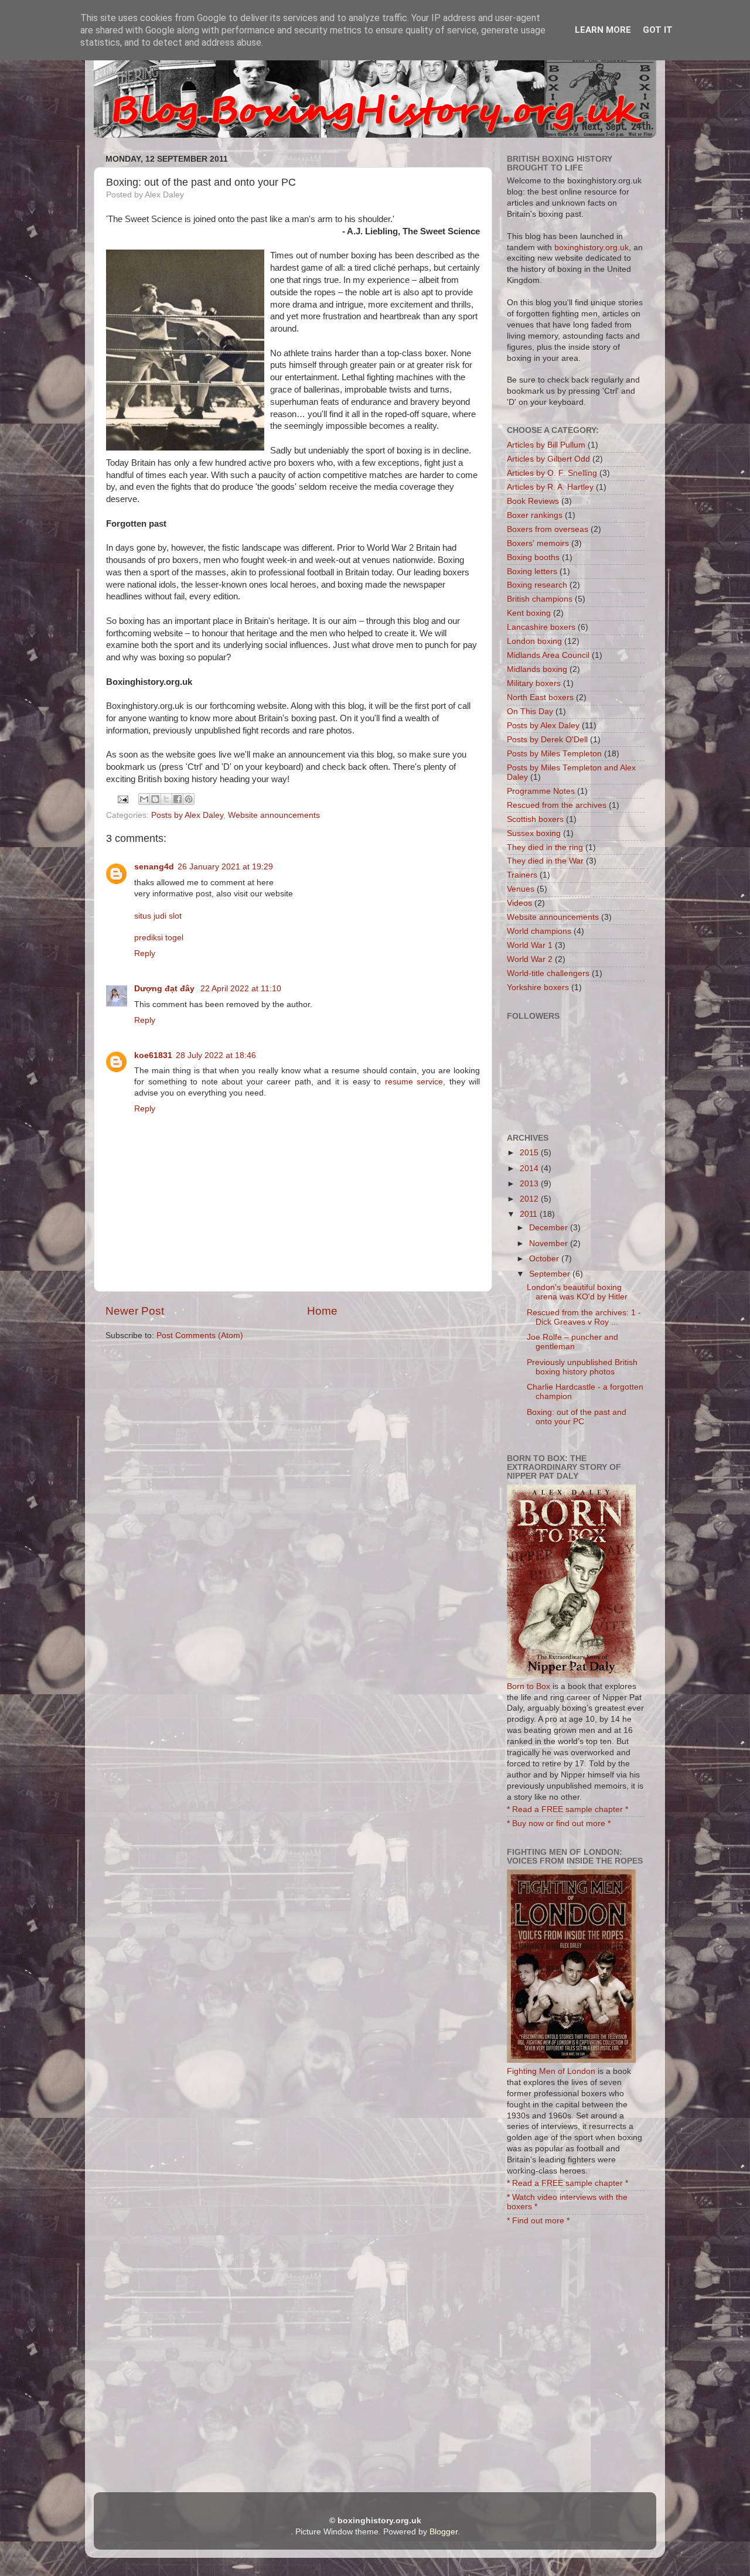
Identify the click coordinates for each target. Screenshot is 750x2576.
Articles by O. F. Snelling (552, 473)
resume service (414, 1082)
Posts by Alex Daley (187, 815)
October (545, 1259)
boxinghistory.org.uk (592, 248)
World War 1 (530, 945)
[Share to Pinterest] (189, 799)
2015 (530, 1153)
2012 (530, 1199)
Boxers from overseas (548, 529)
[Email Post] (123, 799)
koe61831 (153, 1055)
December (550, 1228)
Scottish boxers (535, 819)
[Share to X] (166, 799)
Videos (519, 903)
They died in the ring (545, 847)
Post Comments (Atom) (200, 1335)
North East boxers (540, 697)
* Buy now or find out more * (559, 1823)
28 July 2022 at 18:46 (216, 1055)
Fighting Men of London (551, 2071)
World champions (539, 931)
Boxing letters (532, 572)
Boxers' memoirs (538, 543)
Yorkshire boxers (538, 987)
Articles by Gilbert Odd (548, 459)
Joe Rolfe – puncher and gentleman (572, 1342)
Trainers (522, 875)
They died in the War (545, 861)
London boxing (534, 641)
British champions (540, 599)
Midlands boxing (537, 669)
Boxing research (537, 585)
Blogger (444, 2532)
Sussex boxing (534, 833)
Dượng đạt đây (166, 989)
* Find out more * (538, 2221)
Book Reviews (533, 501)
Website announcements (274, 815)
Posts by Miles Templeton (554, 754)
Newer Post (135, 1311)
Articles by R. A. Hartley (550, 487)
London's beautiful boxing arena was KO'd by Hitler (577, 1292)
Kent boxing (529, 613)
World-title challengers (548, 973)
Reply (145, 953)
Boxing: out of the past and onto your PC (577, 1417)
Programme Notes (541, 791)
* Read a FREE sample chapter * (567, 1809)
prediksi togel (159, 938)
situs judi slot (158, 916)
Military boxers (534, 683)
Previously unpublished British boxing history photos (582, 1367)
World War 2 (530, 959)
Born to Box (529, 1686)
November (550, 1243)
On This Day (530, 712)
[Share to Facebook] (178, 799)
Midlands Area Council (548, 655)
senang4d (154, 867)
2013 (530, 1184)
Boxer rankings (535, 515)
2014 (530, 1168)
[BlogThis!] (155, 799)
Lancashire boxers (541, 627)
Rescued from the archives (557, 805)
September (551, 1274)
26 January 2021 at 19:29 (225, 867)
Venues (521, 889)
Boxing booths (533, 557)
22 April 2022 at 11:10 (241, 989)
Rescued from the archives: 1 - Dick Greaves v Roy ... (584, 1317)
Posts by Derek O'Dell (547, 740)
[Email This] (144, 799)
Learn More (603, 30)
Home (322, 1311)
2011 (530, 1214)
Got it (658, 30)
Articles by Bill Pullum (546, 445)
